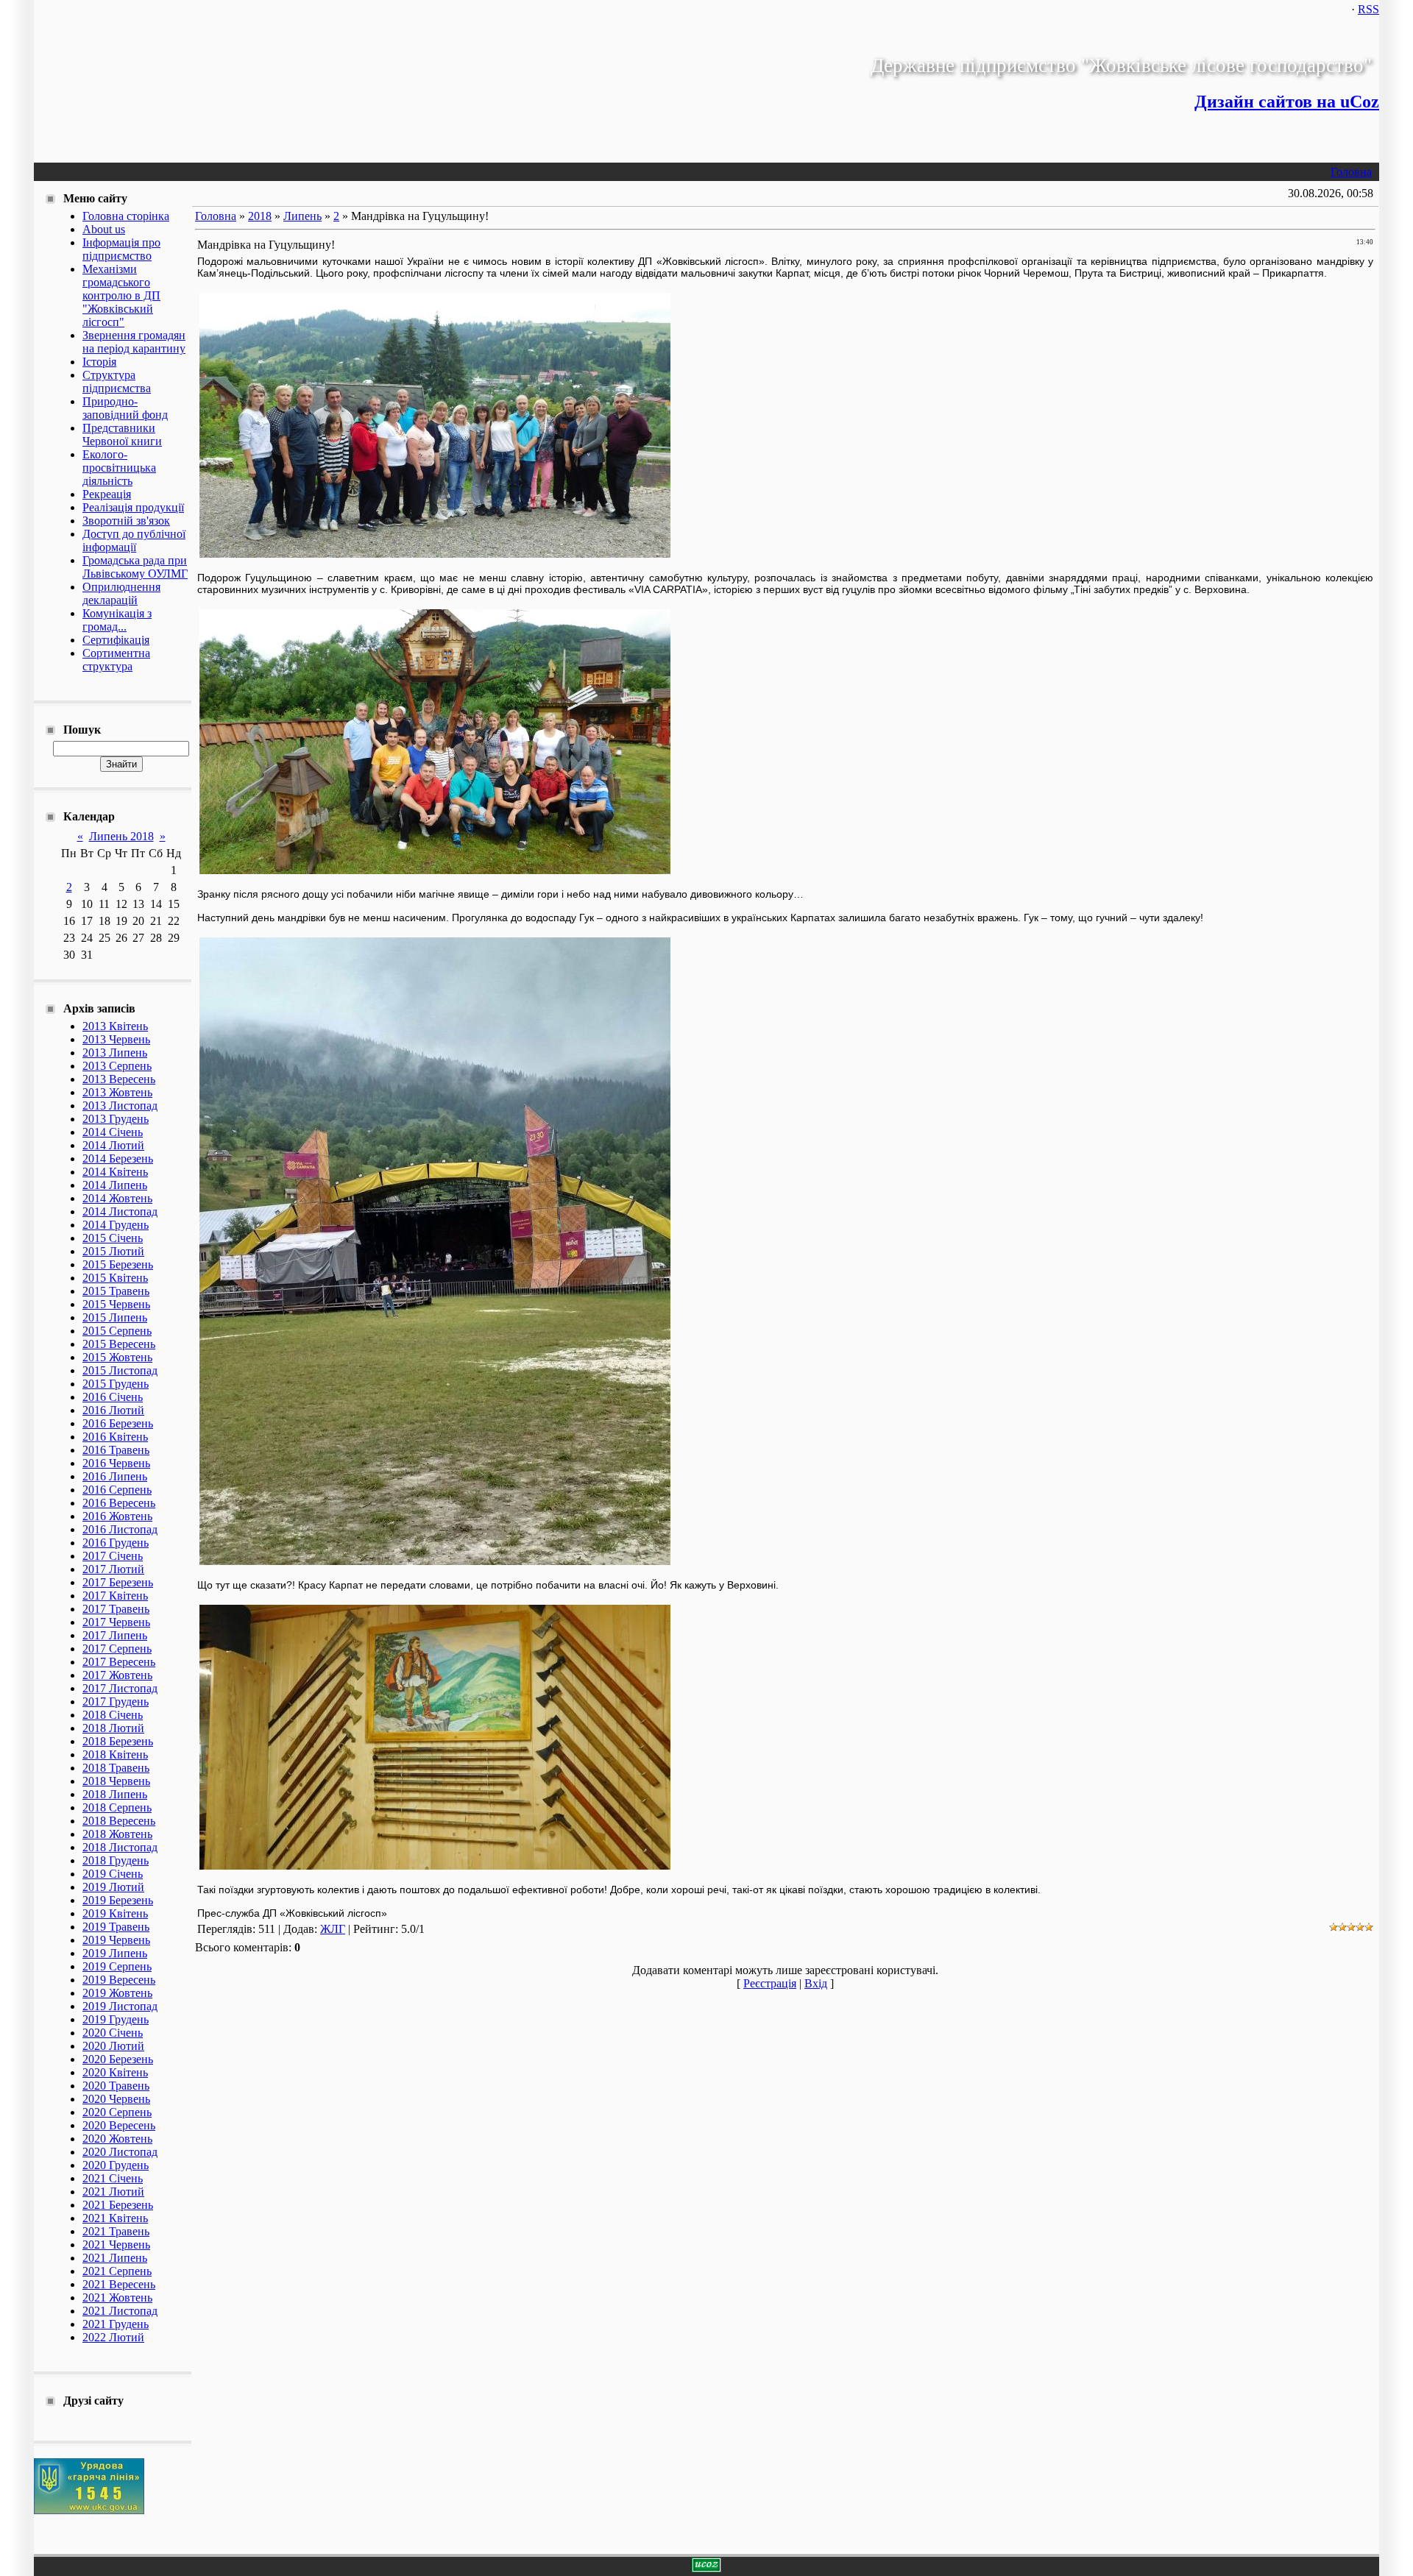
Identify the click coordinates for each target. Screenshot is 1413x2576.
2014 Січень (113, 1132)
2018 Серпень (117, 1807)
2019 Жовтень (117, 1993)
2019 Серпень (117, 1966)
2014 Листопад (120, 1211)
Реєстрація (770, 1983)
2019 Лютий (113, 1887)
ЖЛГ (333, 1929)
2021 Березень (118, 2205)
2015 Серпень (117, 1331)
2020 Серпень (117, 2112)
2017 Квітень (115, 1596)
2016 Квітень (115, 1437)
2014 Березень (118, 1159)
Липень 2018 (121, 836)
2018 (260, 216)
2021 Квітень (115, 2218)
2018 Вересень (119, 1821)
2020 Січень (113, 2033)
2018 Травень (116, 1768)
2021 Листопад (120, 2311)
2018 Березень (118, 1741)
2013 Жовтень (117, 1092)
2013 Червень (116, 1039)
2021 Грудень (116, 2324)
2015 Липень (115, 1317)
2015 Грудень (116, 1384)
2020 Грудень (116, 2165)
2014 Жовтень (117, 1198)
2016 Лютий (113, 1410)
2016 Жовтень (117, 1516)
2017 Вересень (119, 1662)
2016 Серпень (117, 1490)
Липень (302, 216)
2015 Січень (113, 1238)
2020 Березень (118, 2059)
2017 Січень (113, 1556)
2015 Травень (116, 1291)
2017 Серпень (117, 1649)
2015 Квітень (115, 1278)
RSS (1368, 9)
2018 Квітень (115, 1754)
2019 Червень (116, 1940)
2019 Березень (118, 1900)
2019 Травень (116, 1927)
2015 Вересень (119, 1344)
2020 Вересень (119, 2125)
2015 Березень (118, 1264)
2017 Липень (115, 1635)
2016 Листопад (120, 1529)
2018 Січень (113, 1715)
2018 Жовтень (117, 1834)
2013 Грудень (116, 1119)
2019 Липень (115, 1953)
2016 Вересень (119, 1503)
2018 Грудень (116, 1860)
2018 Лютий (113, 1728)
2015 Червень (116, 1304)
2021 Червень (116, 2245)
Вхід (816, 1983)
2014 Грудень (116, 1225)
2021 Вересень (119, 2284)
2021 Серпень (117, 2271)
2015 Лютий (113, 1251)
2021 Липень (115, 2258)
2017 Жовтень (117, 1675)
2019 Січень (113, 1874)
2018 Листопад (120, 1847)
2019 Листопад (120, 2006)
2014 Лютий (113, 1145)
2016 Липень (115, 1476)
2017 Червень (116, 1622)
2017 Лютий (113, 1569)
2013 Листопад (120, 1106)
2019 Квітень (115, 1913)
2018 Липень (115, 1794)
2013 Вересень (119, 1079)
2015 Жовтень (117, 1357)
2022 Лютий (113, 2337)
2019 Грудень (116, 2019)
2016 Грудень (116, 1543)
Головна (1351, 172)
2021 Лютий (113, 2192)
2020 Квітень (115, 2072)
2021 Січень (113, 2178)
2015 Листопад (120, 1370)
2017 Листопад (120, 1688)
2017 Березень (118, 1582)
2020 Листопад (120, 2152)
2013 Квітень (115, 1026)
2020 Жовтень (117, 2139)
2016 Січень (113, 1397)
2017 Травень (116, 1609)
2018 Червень (116, 1781)
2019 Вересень (119, 1980)
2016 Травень (116, 1450)
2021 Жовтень (117, 2298)
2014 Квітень (115, 1172)
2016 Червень (116, 1463)
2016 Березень (118, 1423)
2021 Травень (116, 2231)
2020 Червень (116, 2099)
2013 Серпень (117, 1066)
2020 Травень (116, 2086)
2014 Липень (115, 1185)
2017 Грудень (116, 1702)
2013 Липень (115, 1053)
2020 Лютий (113, 2046)
